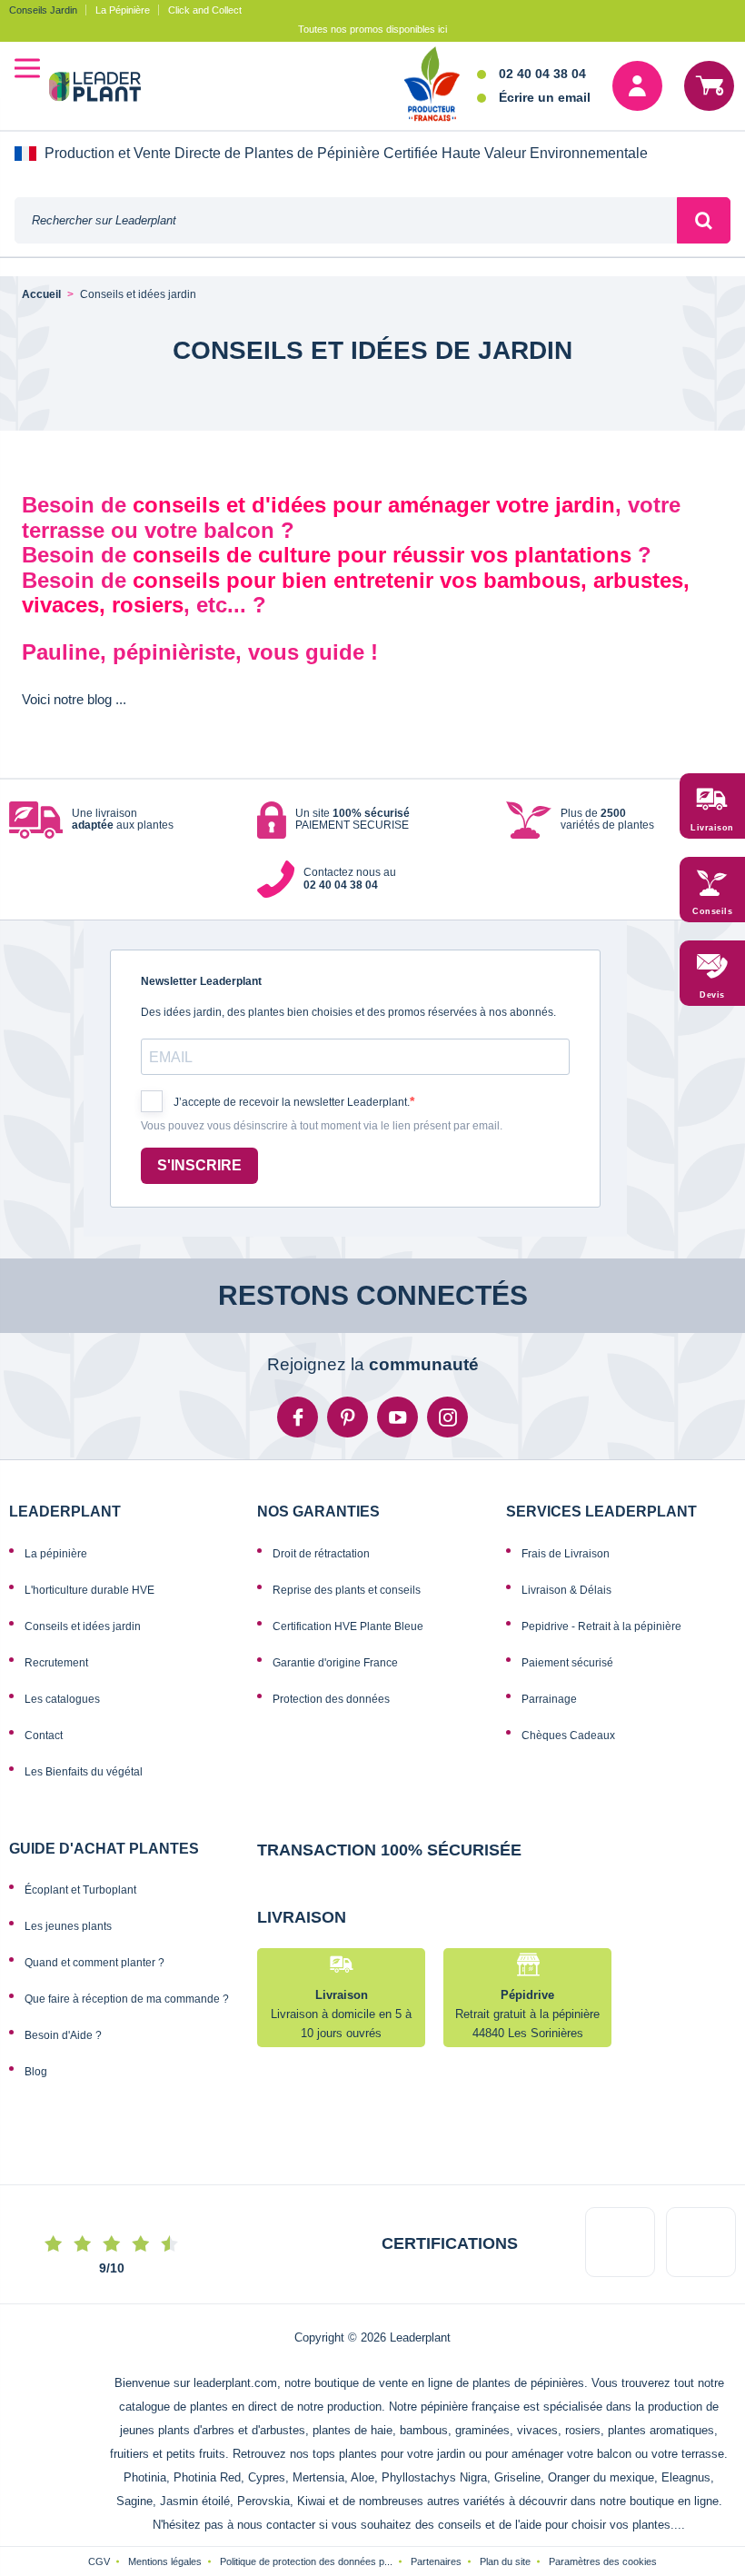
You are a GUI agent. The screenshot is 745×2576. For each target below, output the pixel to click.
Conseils (712, 911)
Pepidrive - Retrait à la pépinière (601, 1626)
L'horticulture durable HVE (89, 1590)
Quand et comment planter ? (94, 1963)
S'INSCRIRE (199, 1165)
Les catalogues (62, 1699)
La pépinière (56, 1554)
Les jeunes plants (68, 1926)
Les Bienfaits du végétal (84, 1772)
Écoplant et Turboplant (80, 1890)
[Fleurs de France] (432, 85)
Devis (712, 995)
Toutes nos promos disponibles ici (372, 29)
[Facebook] (298, 1417)
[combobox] (346, 220)
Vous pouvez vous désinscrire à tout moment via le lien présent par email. (322, 1126)
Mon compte (637, 86)
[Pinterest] (348, 1417)
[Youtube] (397, 1417)
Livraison (712, 828)
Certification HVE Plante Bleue (348, 1626)
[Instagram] (447, 1417)
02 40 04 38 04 (542, 74)
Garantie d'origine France (335, 1663)
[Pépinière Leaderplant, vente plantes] (106, 89)
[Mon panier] (709, 86)
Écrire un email (545, 97)
